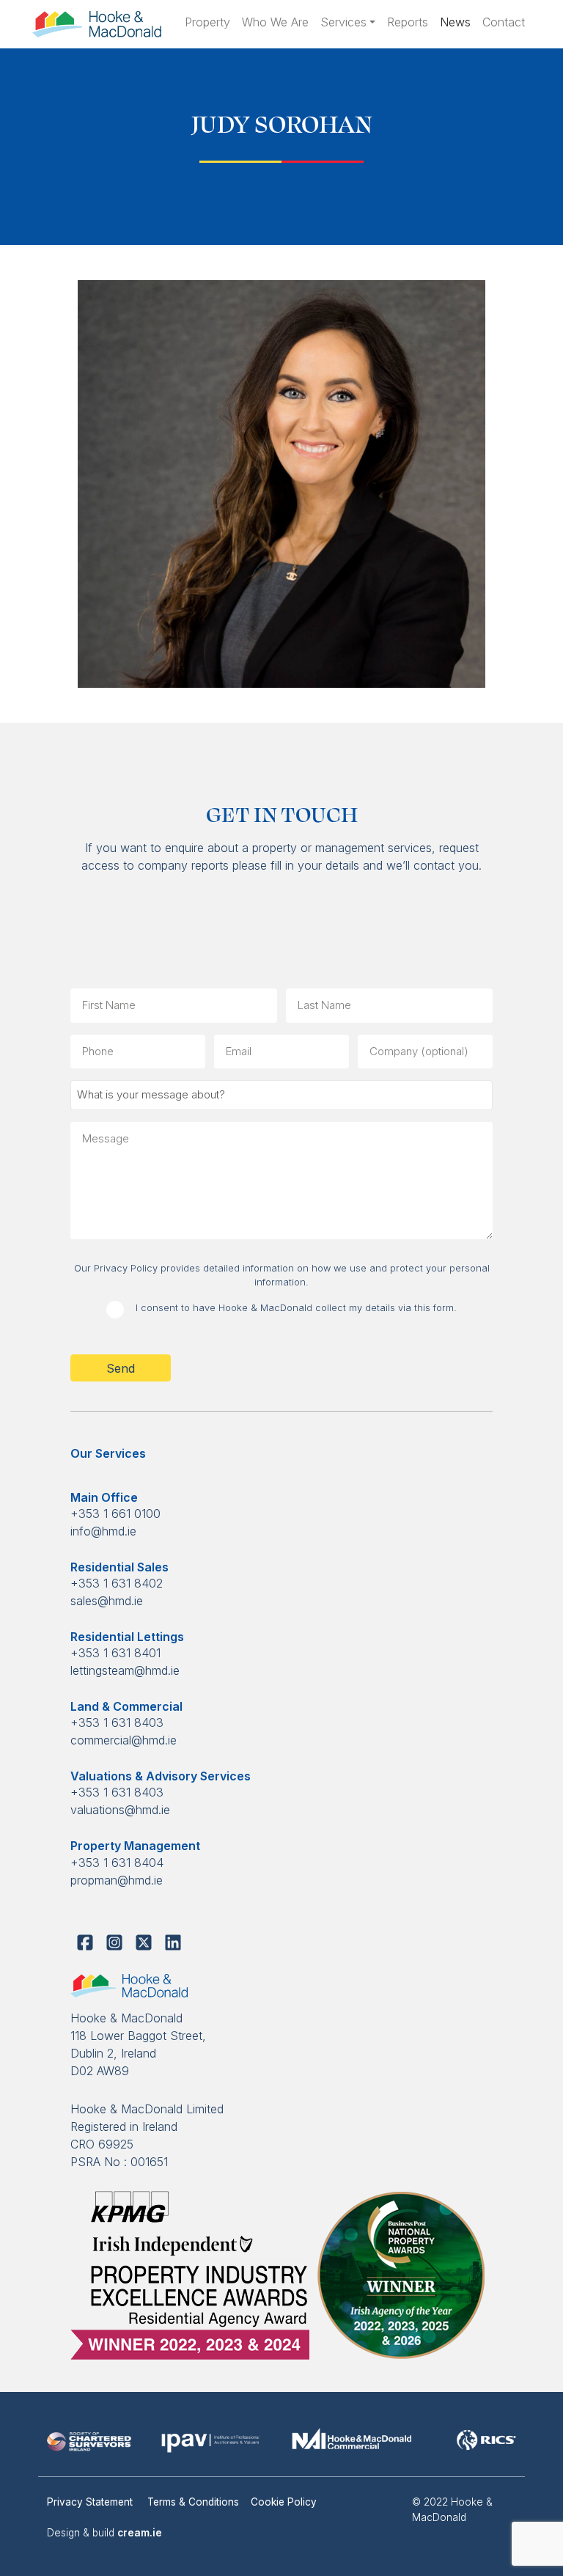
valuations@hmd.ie (120, 1810)
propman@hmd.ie (117, 1880)
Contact (504, 22)
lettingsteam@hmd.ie (125, 1670)
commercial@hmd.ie (124, 1740)
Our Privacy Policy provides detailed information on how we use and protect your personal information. (282, 1275)
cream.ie (140, 2533)
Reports (408, 22)
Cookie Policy (284, 2502)
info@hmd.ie (103, 1531)
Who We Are (275, 22)
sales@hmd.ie (107, 1601)
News (455, 22)
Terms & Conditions (193, 2502)
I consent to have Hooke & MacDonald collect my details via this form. (296, 1308)
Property (207, 22)
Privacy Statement (91, 2502)
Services (343, 22)
